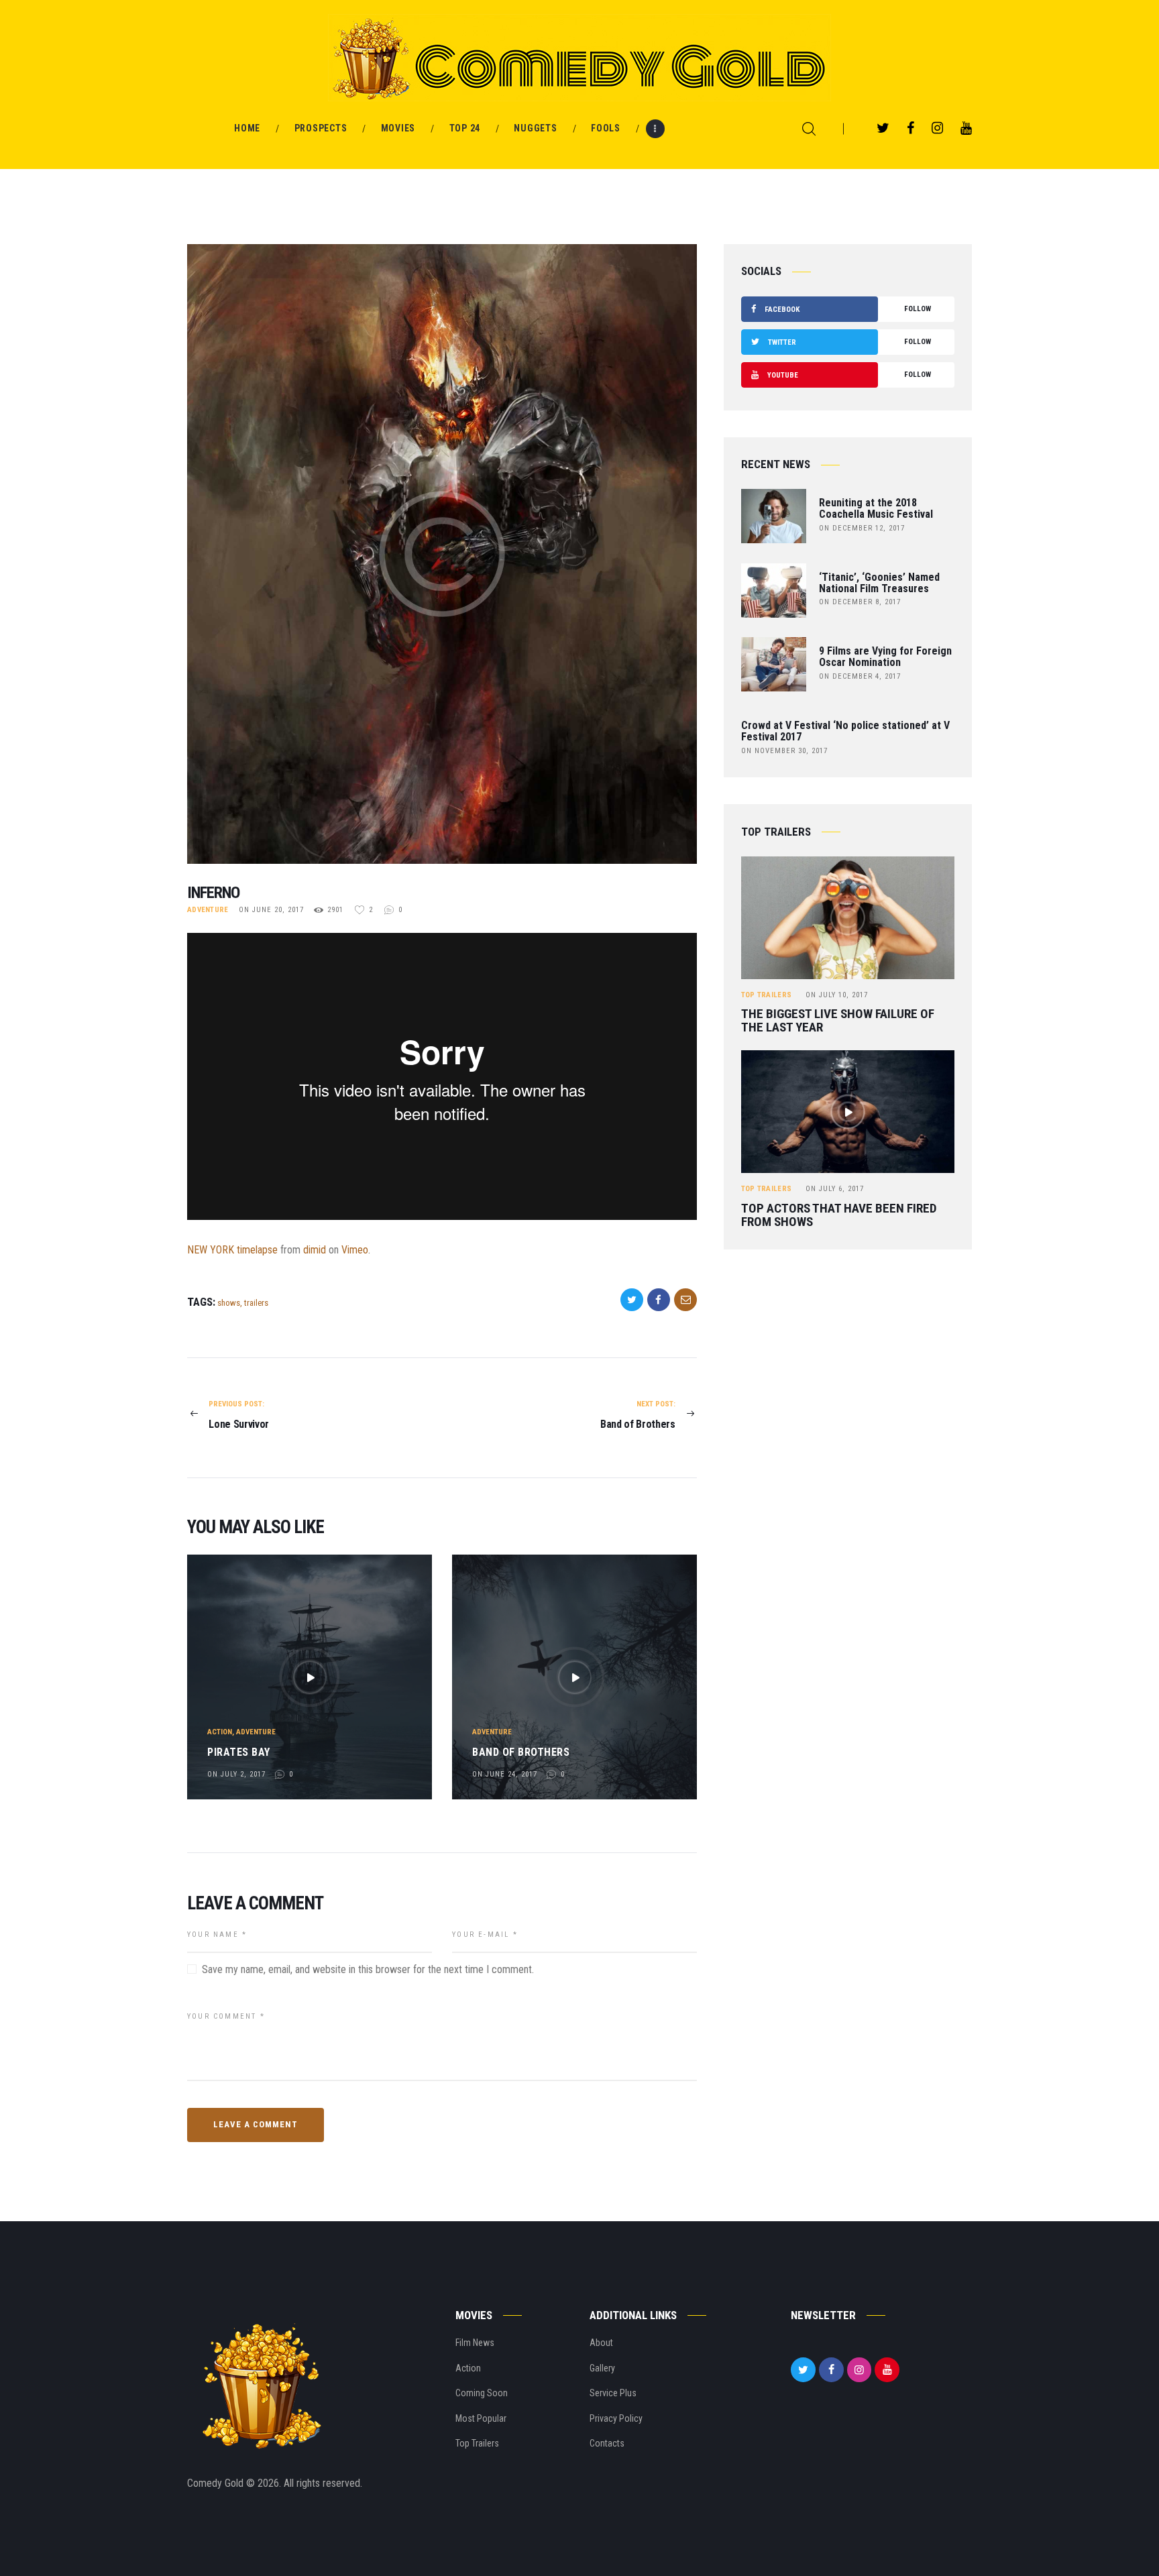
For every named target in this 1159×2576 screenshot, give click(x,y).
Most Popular (481, 2418)
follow (848, 309)
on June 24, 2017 (505, 1774)
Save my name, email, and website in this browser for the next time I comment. (368, 1969)
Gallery (602, 2368)
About (601, 2343)
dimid (315, 1250)
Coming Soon (482, 2393)
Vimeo (355, 1250)
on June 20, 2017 (271, 910)
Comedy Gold (217, 2483)
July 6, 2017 (835, 1189)
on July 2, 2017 (236, 1774)
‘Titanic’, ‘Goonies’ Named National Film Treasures (879, 583)
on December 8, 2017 (860, 602)
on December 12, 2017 (862, 528)
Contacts (607, 2443)
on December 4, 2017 (860, 676)
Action (220, 1732)
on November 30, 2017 (784, 751)
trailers (256, 1303)
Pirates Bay (239, 1752)
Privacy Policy (616, 2418)
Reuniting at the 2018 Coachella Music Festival (876, 509)
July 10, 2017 (837, 995)
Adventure (208, 910)
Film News (475, 2343)
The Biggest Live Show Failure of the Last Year (838, 1021)
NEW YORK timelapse (232, 1250)
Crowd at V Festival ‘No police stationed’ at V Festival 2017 (845, 732)
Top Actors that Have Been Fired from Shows (839, 1215)
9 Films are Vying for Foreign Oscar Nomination (885, 657)
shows (229, 1303)
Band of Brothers (521, 1752)
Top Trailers (767, 995)
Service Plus (613, 2393)
